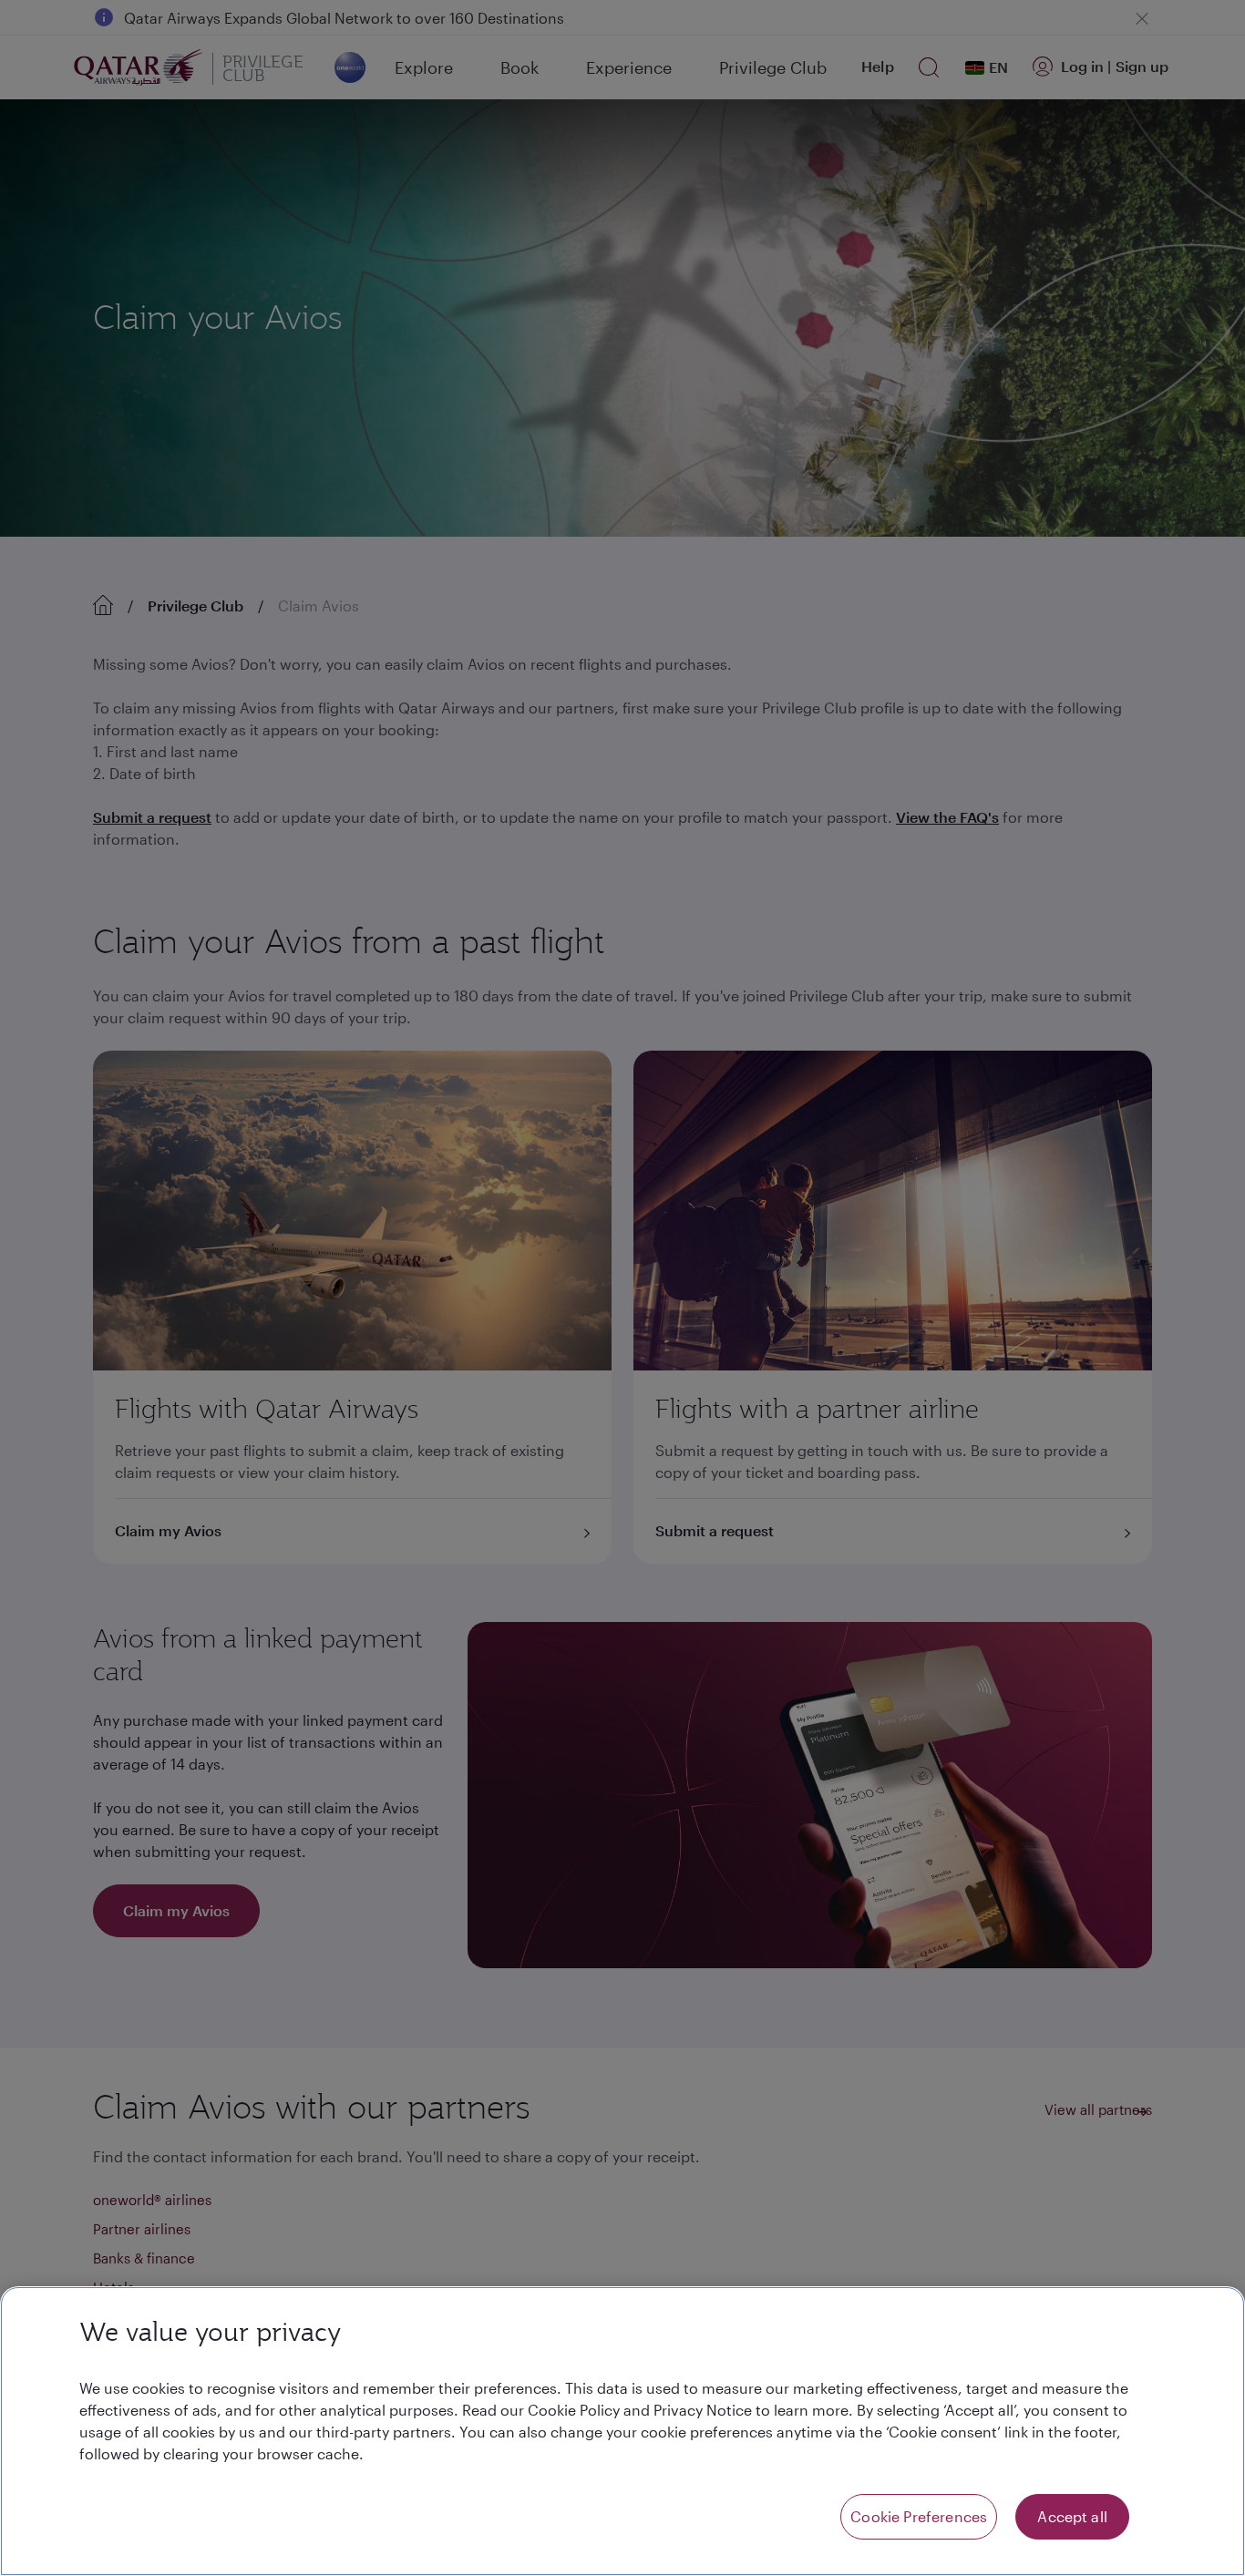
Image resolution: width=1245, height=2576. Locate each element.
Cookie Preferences (919, 2516)
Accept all (1072, 2516)
